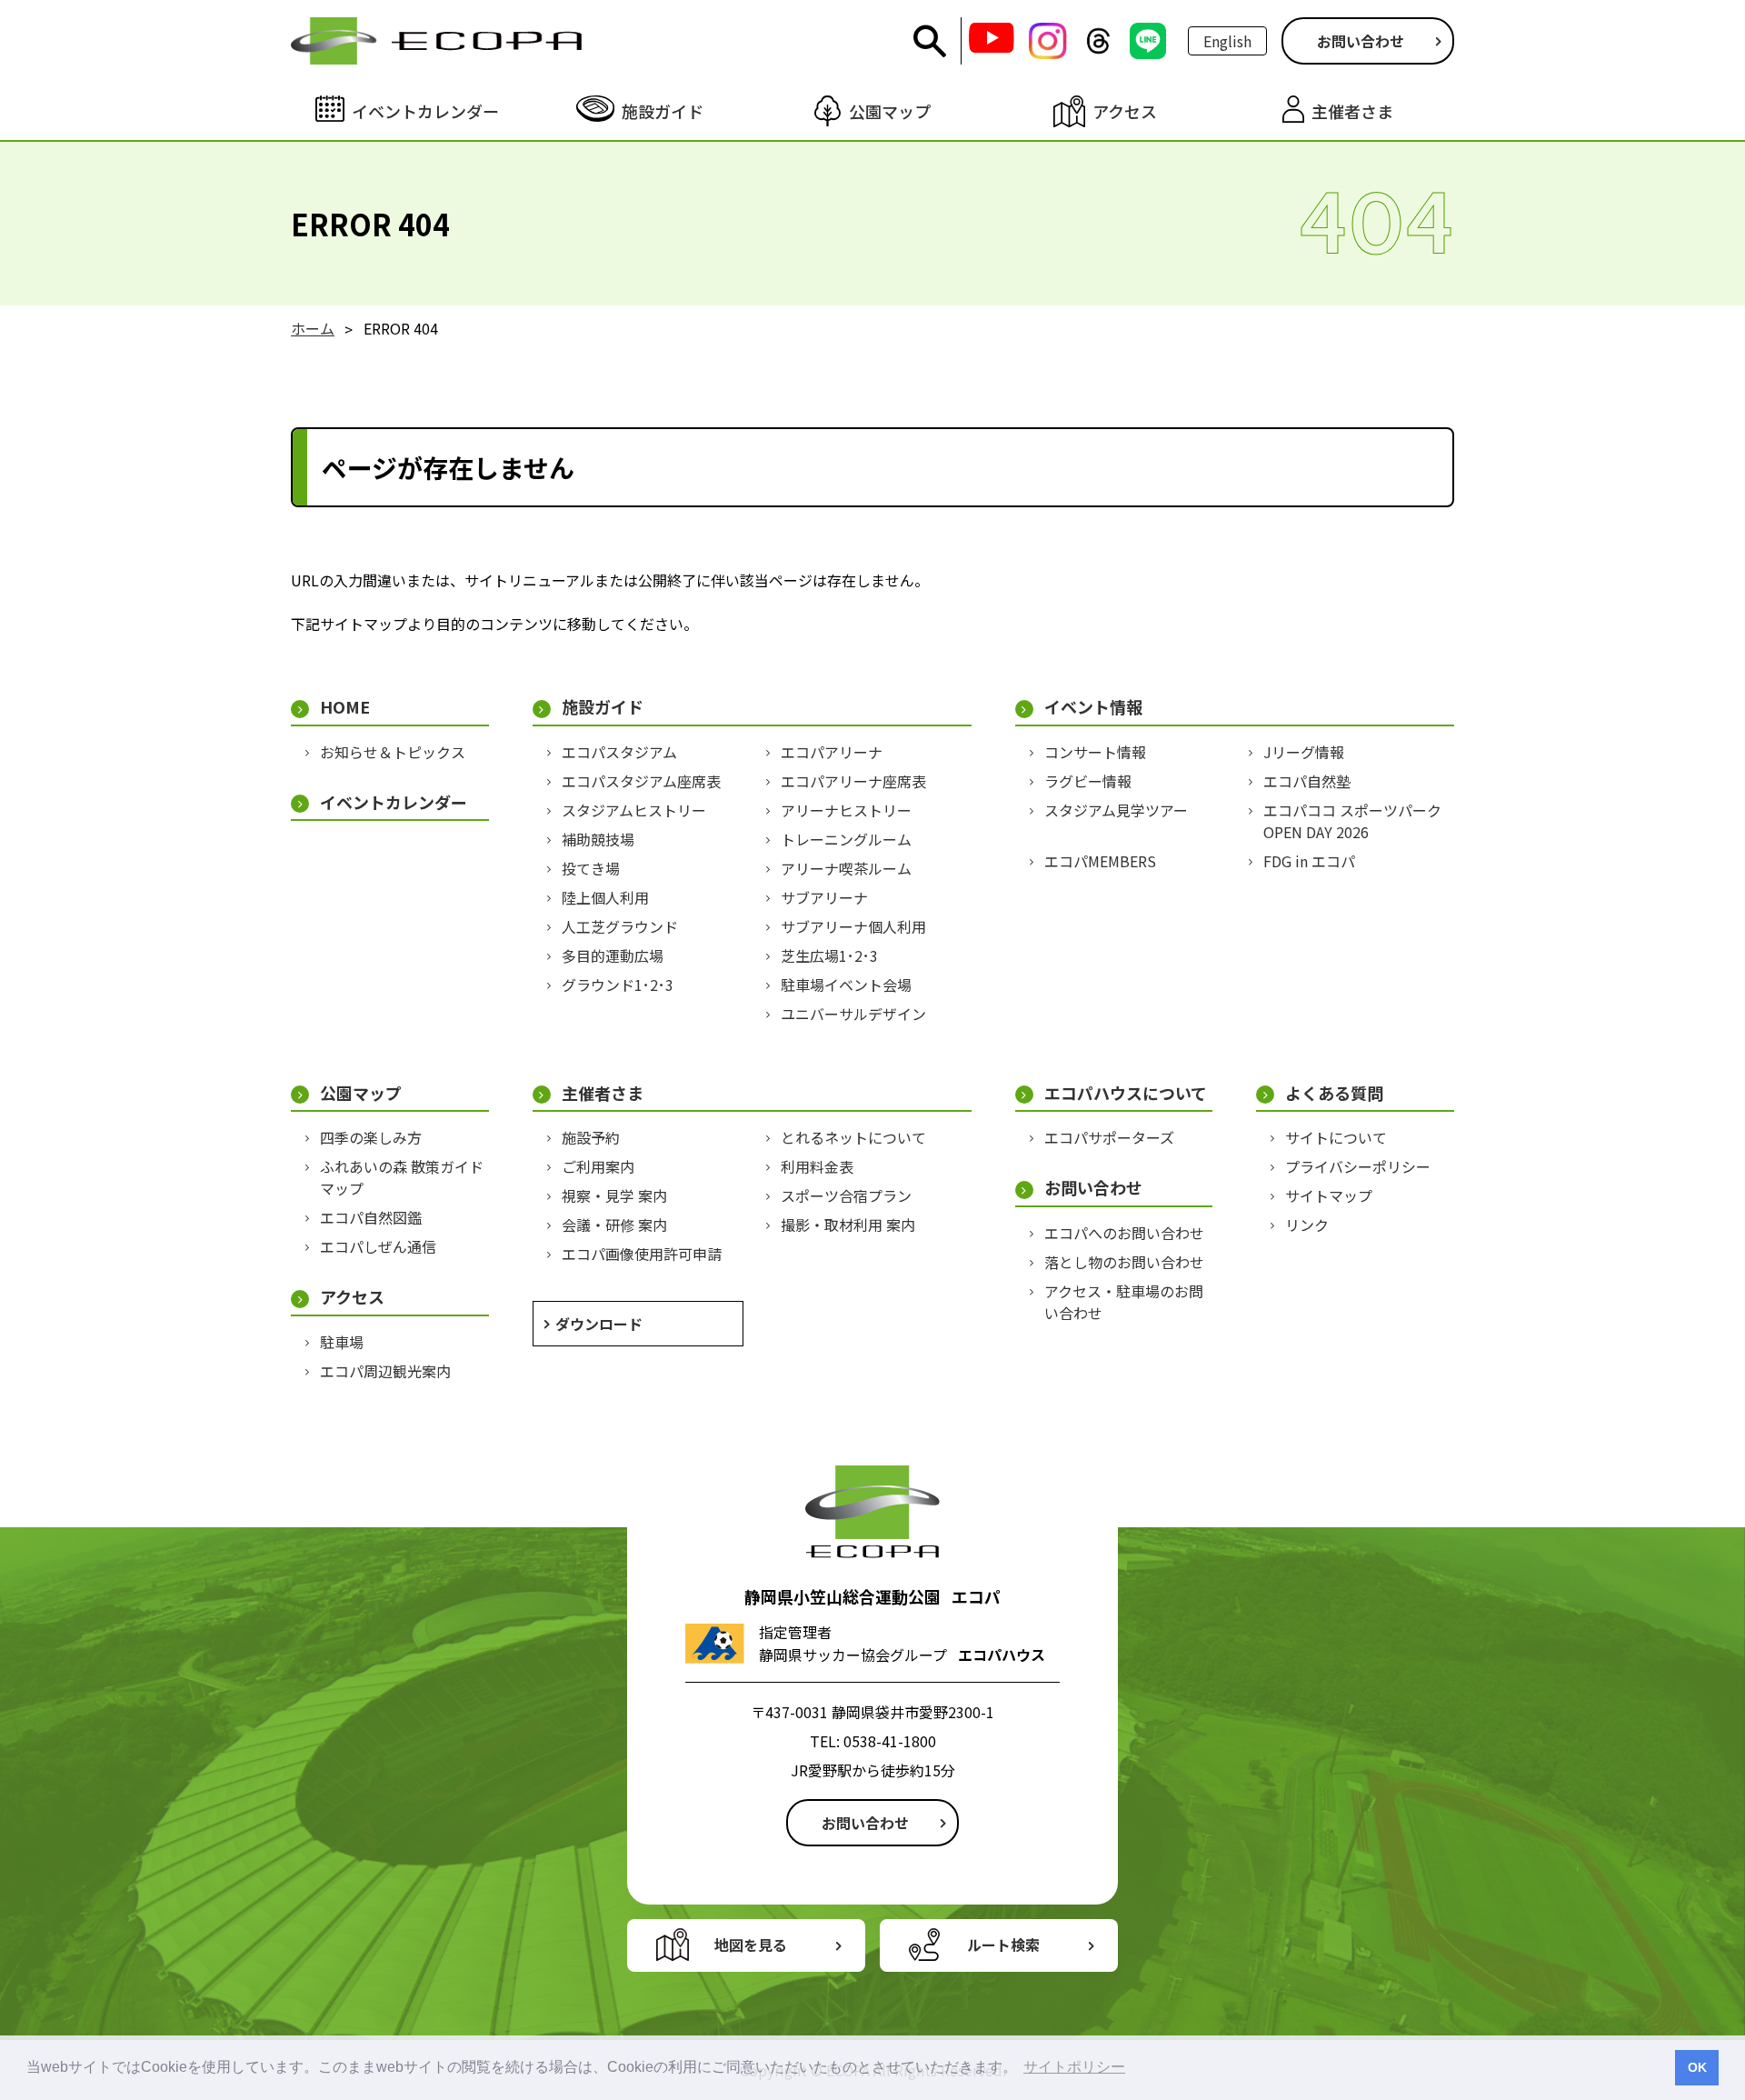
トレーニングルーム (846, 839)
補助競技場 (598, 839)
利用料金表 (817, 1166)
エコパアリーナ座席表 (853, 781)
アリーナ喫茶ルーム (846, 868)
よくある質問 (1334, 1093)
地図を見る (751, 1945)
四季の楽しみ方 (371, 1137)
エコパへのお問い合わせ (1124, 1233)
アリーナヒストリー (846, 810)
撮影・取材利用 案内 (848, 1225)
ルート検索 (1003, 1945)
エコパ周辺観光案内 (385, 1371)
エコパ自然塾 (1307, 781)
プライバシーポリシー (1358, 1166)
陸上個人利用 (605, 897)
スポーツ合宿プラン (846, 1195)
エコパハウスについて (1126, 1093)
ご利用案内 (598, 1166)
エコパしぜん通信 (378, 1246)
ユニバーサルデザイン (853, 1014)
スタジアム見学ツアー (1116, 810)
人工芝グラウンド (620, 926)
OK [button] (1697, 2067)
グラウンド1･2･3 (618, 985)
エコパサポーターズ (1109, 1137)
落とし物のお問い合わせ (1124, 1262)
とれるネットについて (853, 1137)
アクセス (352, 1297)
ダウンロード (599, 1324)
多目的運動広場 (613, 955)
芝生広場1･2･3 (829, 955)
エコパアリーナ (832, 752)
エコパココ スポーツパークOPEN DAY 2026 (1352, 821)
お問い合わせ (1361, 41)
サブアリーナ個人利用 (853, 926)
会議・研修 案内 (614, 1225)
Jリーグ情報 (1304, 752)
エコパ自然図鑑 (371, 1217)
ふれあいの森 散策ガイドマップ (402, 1177)
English (1227, 41)
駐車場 (342, 1342)
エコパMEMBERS (1100, 861)
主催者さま (603, 1093)
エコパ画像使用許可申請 (642, 1254)
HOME (345, 707)
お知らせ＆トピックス (393, 752)
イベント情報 (1093, 707)
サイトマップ (1329, 1195)
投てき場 (591, 868)
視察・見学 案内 (614, 1195)
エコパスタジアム (619, 752)
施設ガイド (603, 707)
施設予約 (591, 1137)
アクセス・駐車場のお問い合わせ (1124, 1302)
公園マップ (361, 1093)
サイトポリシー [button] (1074, 2067)
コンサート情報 (1095, 752)
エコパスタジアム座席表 (641, 781)
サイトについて (1336, 1137)
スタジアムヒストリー (634, 810)
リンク (1307, 1225)
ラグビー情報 (1088, 781)
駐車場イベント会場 (846, 985)
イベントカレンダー (394, 802)
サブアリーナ (824, 897)
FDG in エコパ (1309, 861)
